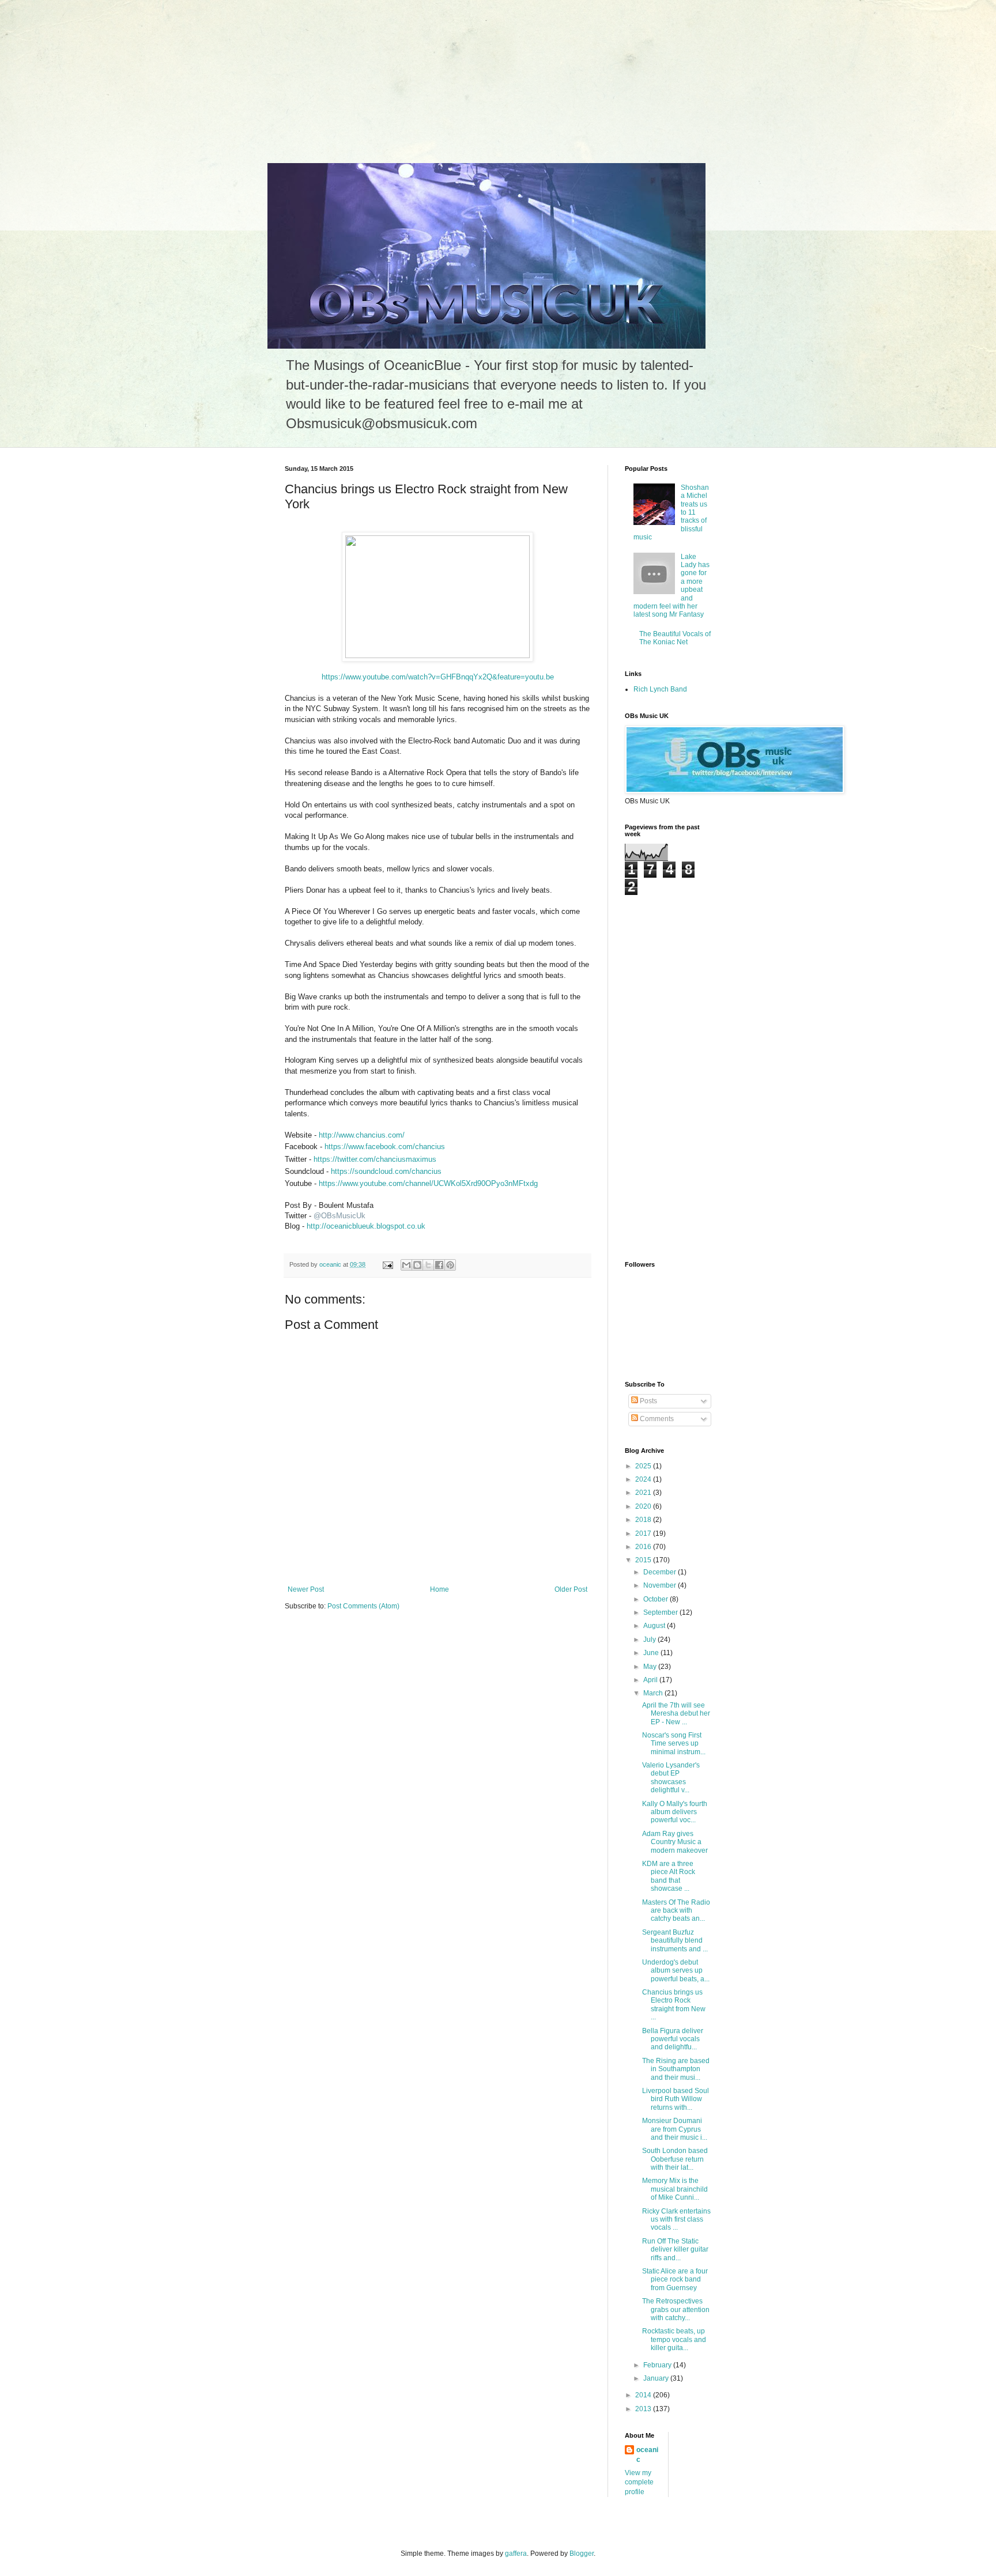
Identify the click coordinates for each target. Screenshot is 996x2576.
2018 (644, 1520)
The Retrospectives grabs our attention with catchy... (676, 2309)
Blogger (582, 2554)
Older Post (571, 1589)
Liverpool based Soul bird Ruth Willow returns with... (676, 2099)
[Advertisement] (86, 72)
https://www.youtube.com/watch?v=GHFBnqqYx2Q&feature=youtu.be (438, 677)
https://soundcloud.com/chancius (386, 1171)
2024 (644, 1479)
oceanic (647, 2455)
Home (439, 1589)
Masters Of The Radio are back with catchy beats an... (676, 1911)
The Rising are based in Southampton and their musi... (676, 2069)
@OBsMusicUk (339, 1216)
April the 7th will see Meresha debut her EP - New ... (676, 1714)
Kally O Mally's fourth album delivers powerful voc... (675, 1812)
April (651, 1680)
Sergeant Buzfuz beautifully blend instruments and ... (675, 1941)
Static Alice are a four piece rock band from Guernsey (675, 2280)
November (661, 1585)
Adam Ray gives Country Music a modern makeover (675, 1842)
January (657, 2378)
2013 (644, 2409)
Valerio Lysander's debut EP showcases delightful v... (671, 1778)
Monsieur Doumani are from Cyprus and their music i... (675, 2129)
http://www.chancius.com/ (362, 1135)
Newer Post (306, 1589)
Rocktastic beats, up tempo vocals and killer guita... (674, 2339)
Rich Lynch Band (660, 689)
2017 (644, 1533)
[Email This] (406, 1265)
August (655, 1626)
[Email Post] (387, 1264)
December (661, 1572)
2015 (644, 1560)
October (657, 1599)
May (651, 1667)
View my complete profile (639, 2483)
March (654, 1693)
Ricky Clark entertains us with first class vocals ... (676, 2220)
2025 (644, 1466)
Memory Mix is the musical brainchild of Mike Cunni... (675, 2189)
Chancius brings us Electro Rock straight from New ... (674, 2005)
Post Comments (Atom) (363, 1606)
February (658, 2365)
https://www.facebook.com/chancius (385, 1147)
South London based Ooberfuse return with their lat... (675, 2159)
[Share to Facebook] (439, 1265)
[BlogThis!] (417, 1265)
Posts (648, 1401)
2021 (644, 1493)
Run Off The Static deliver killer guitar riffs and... (675, 2250)
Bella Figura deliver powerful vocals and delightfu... (673, 2039)
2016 (644, 1547)
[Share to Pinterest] (450, 1265)
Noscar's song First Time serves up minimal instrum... (674, 1744)
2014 (644, 2395)
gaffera (516, 2554)
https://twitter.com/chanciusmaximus (375, 1159)
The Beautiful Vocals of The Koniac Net (675, 638)
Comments (656, 1419)
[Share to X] (428, 1265)
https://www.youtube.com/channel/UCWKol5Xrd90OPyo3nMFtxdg (428, 1183)
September (661, 1612)
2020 (644, 1506)
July (650, 1640)
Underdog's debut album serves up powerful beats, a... (676, 1971)
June (652, 1653)
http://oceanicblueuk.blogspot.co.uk (366, 1226)
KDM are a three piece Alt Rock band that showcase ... (669, 1876)
